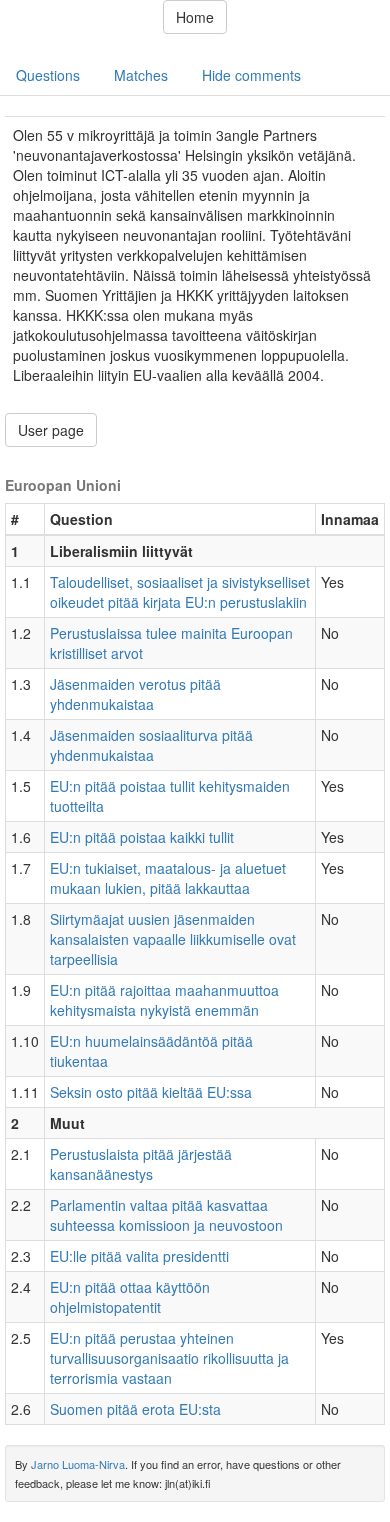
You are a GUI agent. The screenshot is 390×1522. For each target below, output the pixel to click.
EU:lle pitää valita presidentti (139, 1256)
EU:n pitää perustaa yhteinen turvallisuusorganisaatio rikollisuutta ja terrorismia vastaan (169, 1358)
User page (51, 430)
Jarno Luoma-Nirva (78, 1464)
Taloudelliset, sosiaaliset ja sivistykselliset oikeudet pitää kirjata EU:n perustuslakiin (180, 592)
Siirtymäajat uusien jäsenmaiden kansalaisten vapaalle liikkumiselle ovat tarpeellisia (173, 939)
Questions (48, 75)
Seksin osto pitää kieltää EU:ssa (151, 1092)
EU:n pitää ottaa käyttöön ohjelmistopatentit (130, 1297)
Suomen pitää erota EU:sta (135, 1409)
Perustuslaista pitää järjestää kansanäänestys (141, 1164)
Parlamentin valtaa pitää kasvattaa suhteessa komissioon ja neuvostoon (166, 1215)
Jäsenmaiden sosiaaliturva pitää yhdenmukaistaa (151, 745)
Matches (141, 75)
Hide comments (251, 75)
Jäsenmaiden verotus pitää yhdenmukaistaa (135, 694)
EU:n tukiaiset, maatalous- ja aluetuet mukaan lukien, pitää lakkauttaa (168, 878)
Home (195, 17)
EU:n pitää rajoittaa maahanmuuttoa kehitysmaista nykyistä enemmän (164, 1000)
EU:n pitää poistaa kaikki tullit (142, 837)
